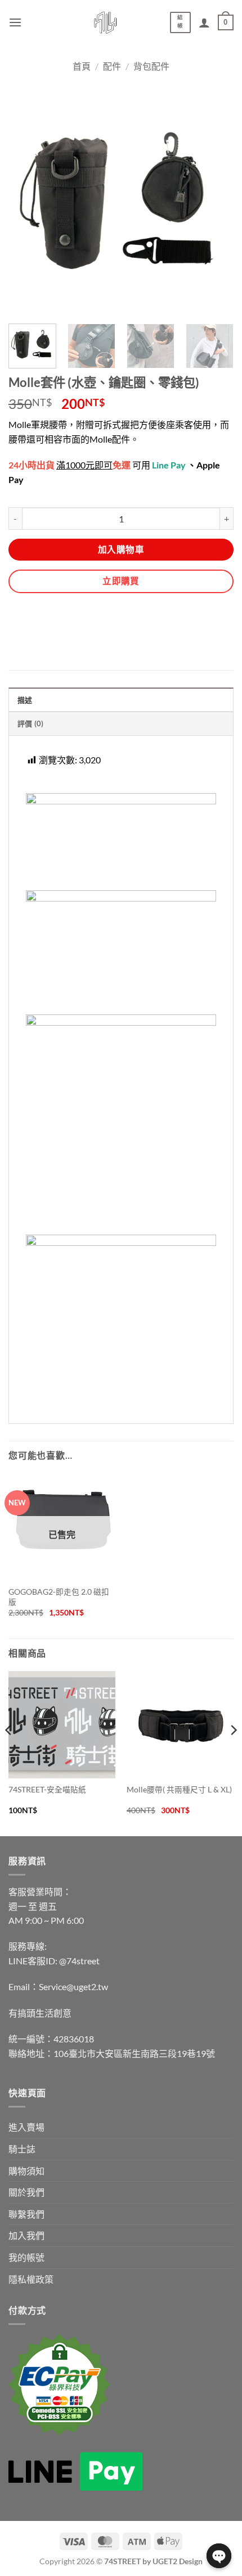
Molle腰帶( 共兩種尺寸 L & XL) (179, 1790)
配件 (112, 66)
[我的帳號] (204, 22)
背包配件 (151, 66)
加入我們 (26, 2235)
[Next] (233, 1753)
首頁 (82, 66)
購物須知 (26, 2171)
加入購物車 (121, 549)
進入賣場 (26, 2127)
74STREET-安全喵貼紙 (47, 1790)
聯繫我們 (26, 2214)
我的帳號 (26, 2257)
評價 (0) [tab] (31, 723)
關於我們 (26, 2192)
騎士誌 (22, 2149)
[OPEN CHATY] (219, 2556)
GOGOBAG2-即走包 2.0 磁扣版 (59, 1597)
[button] (15, 22)
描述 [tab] (25, 700)
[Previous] (9, 1753)
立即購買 (121, 581)
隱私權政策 (31, 2279)
